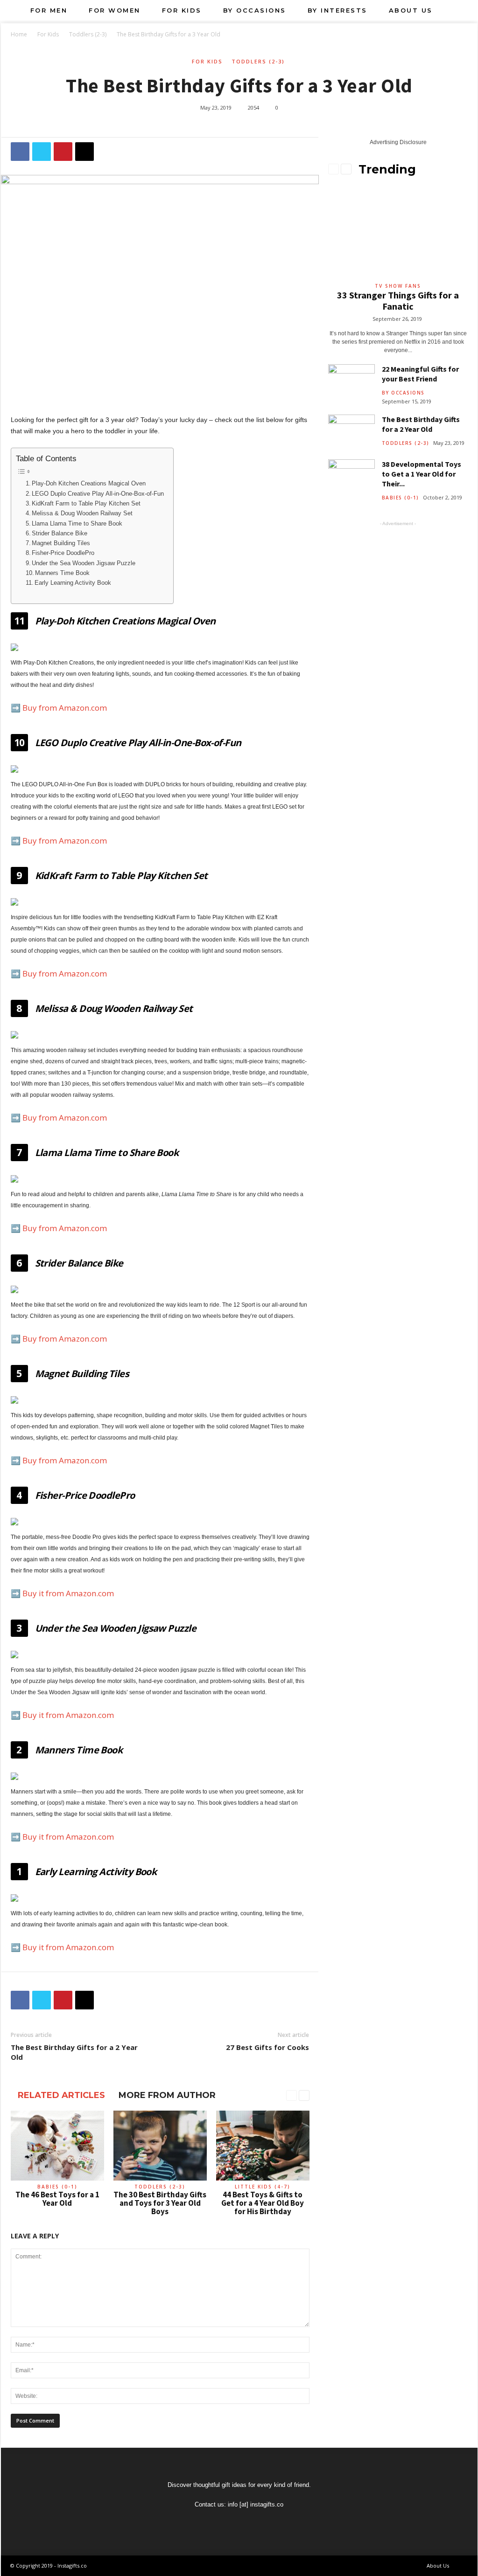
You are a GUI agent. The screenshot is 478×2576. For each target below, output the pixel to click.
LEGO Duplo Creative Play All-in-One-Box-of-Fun (98, 494)
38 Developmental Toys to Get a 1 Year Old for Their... (422, 474)
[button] (464, 10)
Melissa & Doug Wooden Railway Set (82, 513)
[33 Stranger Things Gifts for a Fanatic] (398, 232)
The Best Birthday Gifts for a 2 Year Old (74, 2052)
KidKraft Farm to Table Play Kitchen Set (86, 504)
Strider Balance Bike (60, 533)
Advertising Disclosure (398, 142)
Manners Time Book (62, 573)
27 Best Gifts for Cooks (267, 2047)
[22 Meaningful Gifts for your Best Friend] (351, 382)
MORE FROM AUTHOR (167, 2095)
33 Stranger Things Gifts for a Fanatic (398, 301)
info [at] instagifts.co (256, 2504)
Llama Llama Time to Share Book (77, 524)
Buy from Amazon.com (65, 708)
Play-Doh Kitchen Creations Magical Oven (89, 484)
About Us (411, 10)
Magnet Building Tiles (61, 543)
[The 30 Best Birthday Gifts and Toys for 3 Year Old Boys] (160, 2146)
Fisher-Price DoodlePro (63, 553)
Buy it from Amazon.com (68, 1593)
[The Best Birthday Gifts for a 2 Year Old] (351, 432)
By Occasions (255, 10)
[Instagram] (250, 2522)
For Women (115, 10)
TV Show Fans (398, 286)
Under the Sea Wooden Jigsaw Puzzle (84, 563)
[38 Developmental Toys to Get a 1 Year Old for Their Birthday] (351, 477)
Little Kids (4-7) (263, 2187)
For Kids (182, 10)
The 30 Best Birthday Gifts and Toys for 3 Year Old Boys (160, 2203)
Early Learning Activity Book (73, 583)
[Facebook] (229, 2522)
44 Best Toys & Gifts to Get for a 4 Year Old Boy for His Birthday (263, 2203)
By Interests (337, 10)
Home (19, 34)
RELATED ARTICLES (61, 2095)
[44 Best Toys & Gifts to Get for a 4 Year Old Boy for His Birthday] (263, 2146)
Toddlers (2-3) (88, 34)
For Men (49, 10)
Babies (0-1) (57, 2187)
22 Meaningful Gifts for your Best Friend (420, 374)
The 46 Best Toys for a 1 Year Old (57, 2199)
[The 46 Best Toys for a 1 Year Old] (57, 2146)
